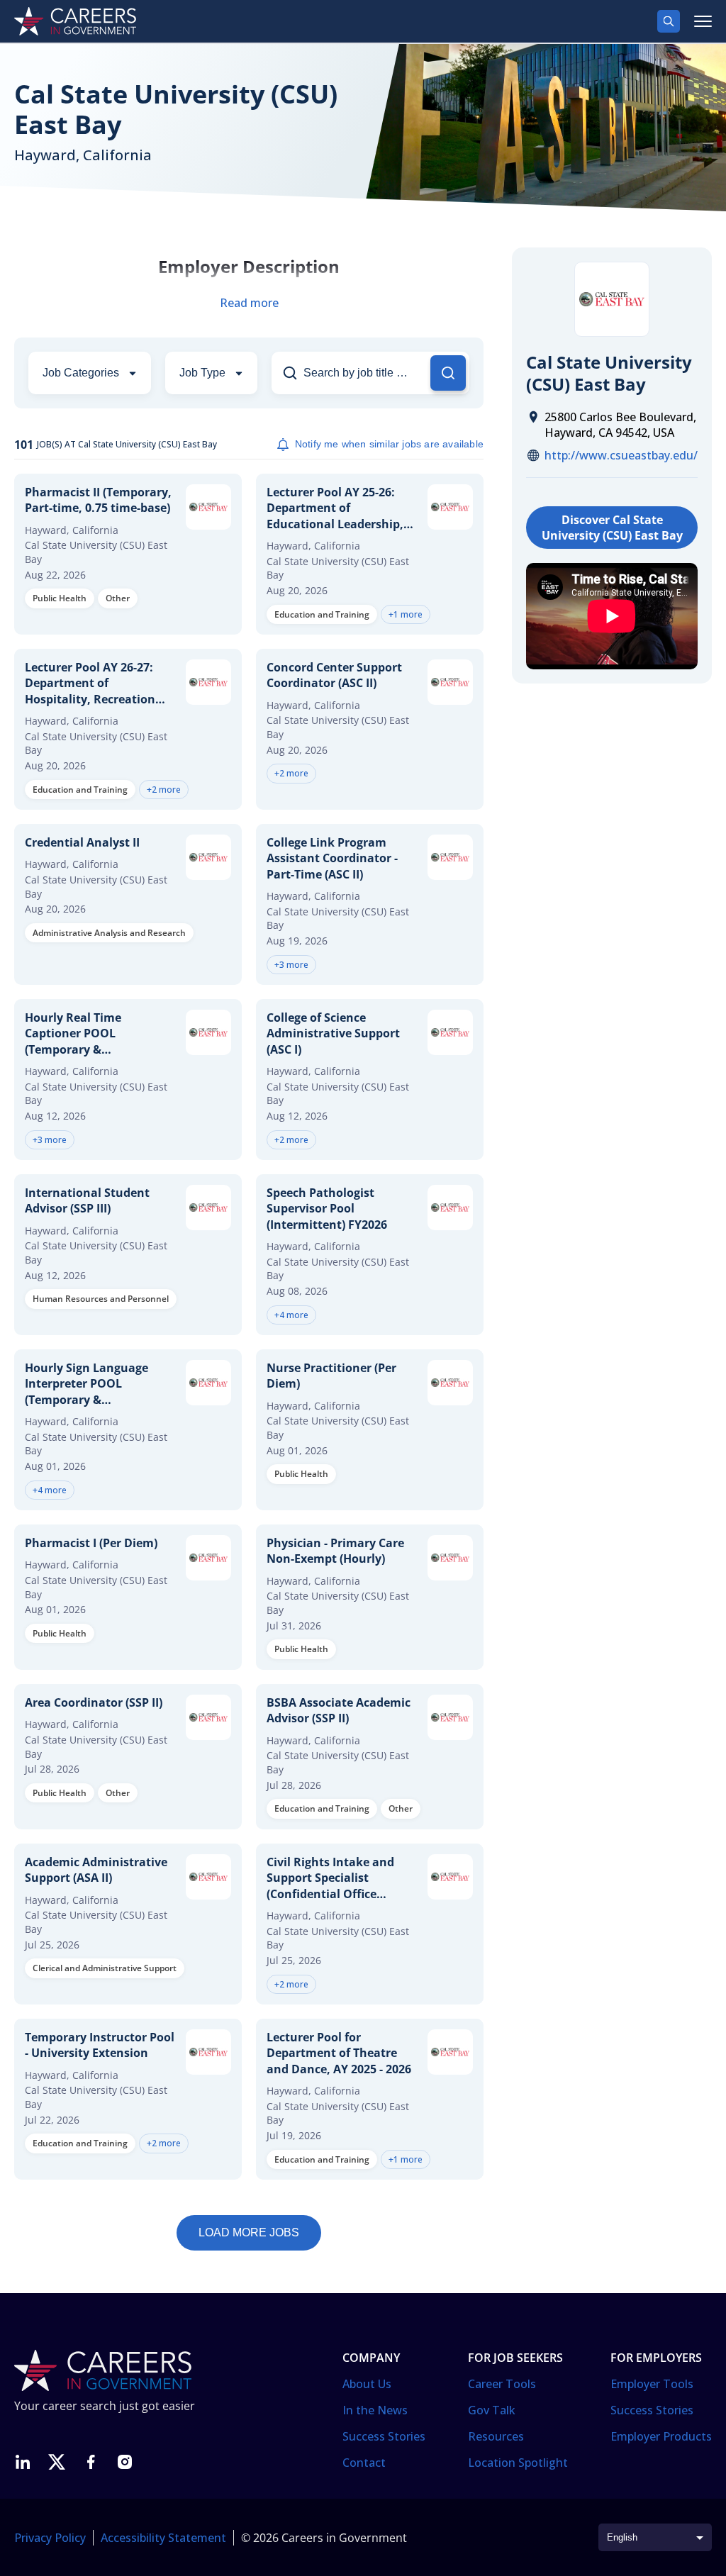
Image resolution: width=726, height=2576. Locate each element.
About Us (367, 2384)
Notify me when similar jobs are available (389, 444)
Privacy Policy (50, 2538)
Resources (496, 2436)
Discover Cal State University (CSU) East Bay (612, 528)
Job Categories (81, 373)
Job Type (202, 373)
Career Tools (502, 2384)
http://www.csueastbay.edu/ (621, 455)
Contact (364, 2463)
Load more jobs (249, 2232)
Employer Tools (652, 2384)
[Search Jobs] (448, 373)
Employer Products (661, 2436)
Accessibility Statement (163, 2538)
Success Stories (384, 2436)
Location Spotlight (518, 2463)
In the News (375, 2410)
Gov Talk (492, 2410)
